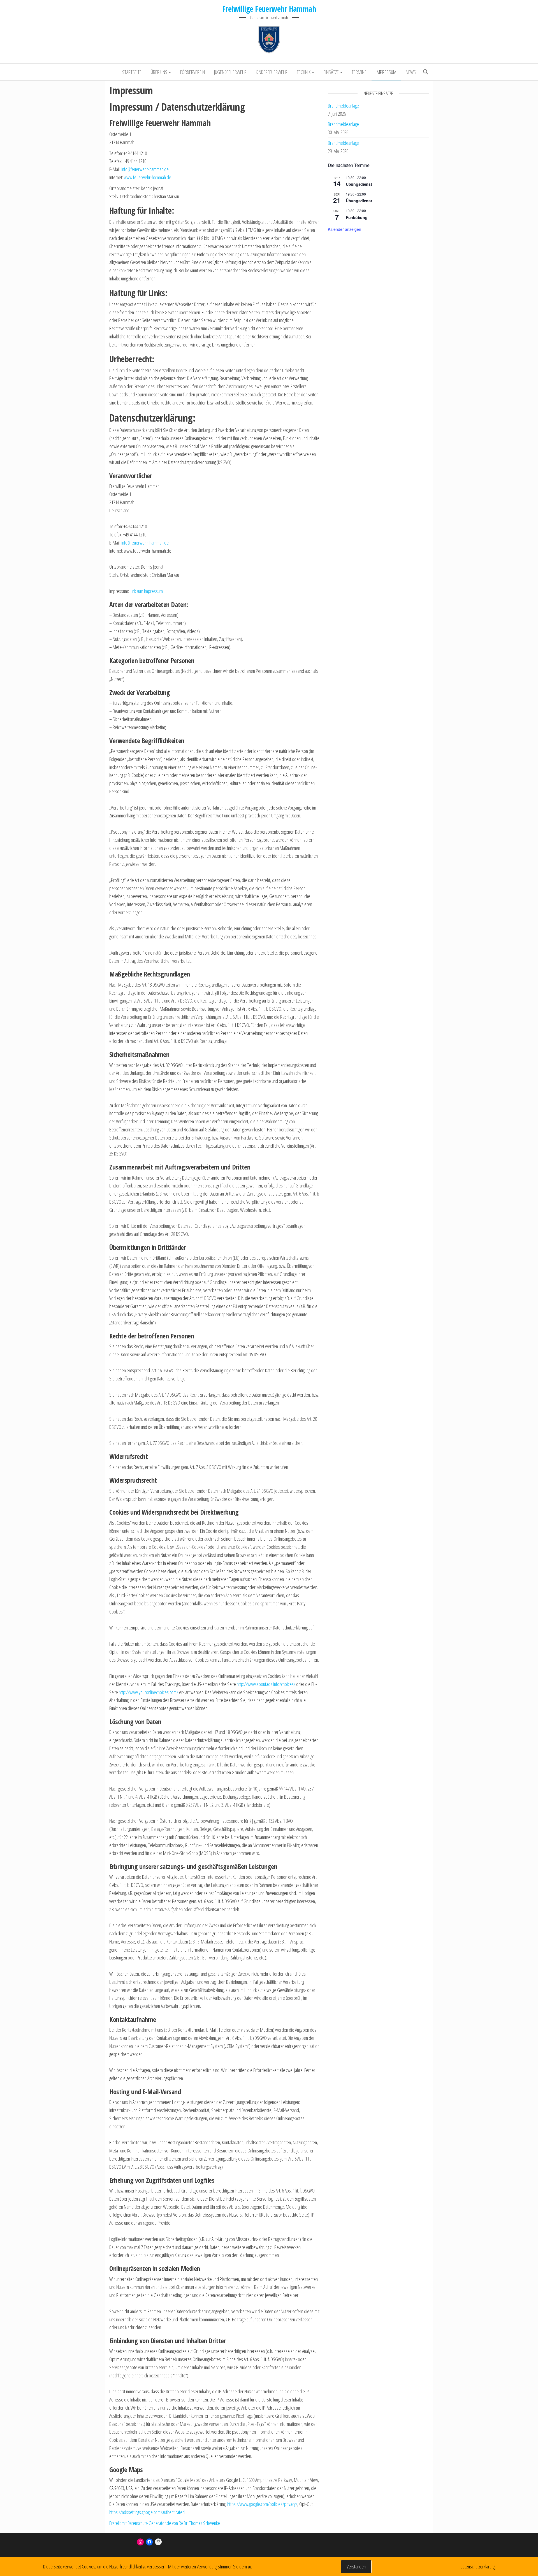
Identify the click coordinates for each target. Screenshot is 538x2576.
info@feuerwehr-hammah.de (145, 169)
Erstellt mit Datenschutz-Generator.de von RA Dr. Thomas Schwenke (165, 2523)
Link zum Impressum (146, 591)
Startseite (132, 72)
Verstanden (356, 2566)
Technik (304, 72)
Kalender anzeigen (345, 229)
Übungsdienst (359, 184)
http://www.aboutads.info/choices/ (266, 1684)
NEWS (411, 72)
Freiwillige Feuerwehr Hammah (269, 9)
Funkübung (357, 217)
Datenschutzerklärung (478, 2566)
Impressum (386, 72)
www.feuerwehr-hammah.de (148, 177)
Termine (359, 72)
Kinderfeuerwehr (272, 72)
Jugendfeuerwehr (230, 72)
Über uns (159, 72)
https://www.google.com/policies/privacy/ (262, 2504)
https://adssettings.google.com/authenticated (147, 2512)
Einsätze (331, 72)
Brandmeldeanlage (343, 106)
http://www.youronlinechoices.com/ (149, 1692)
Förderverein (193, 72)
